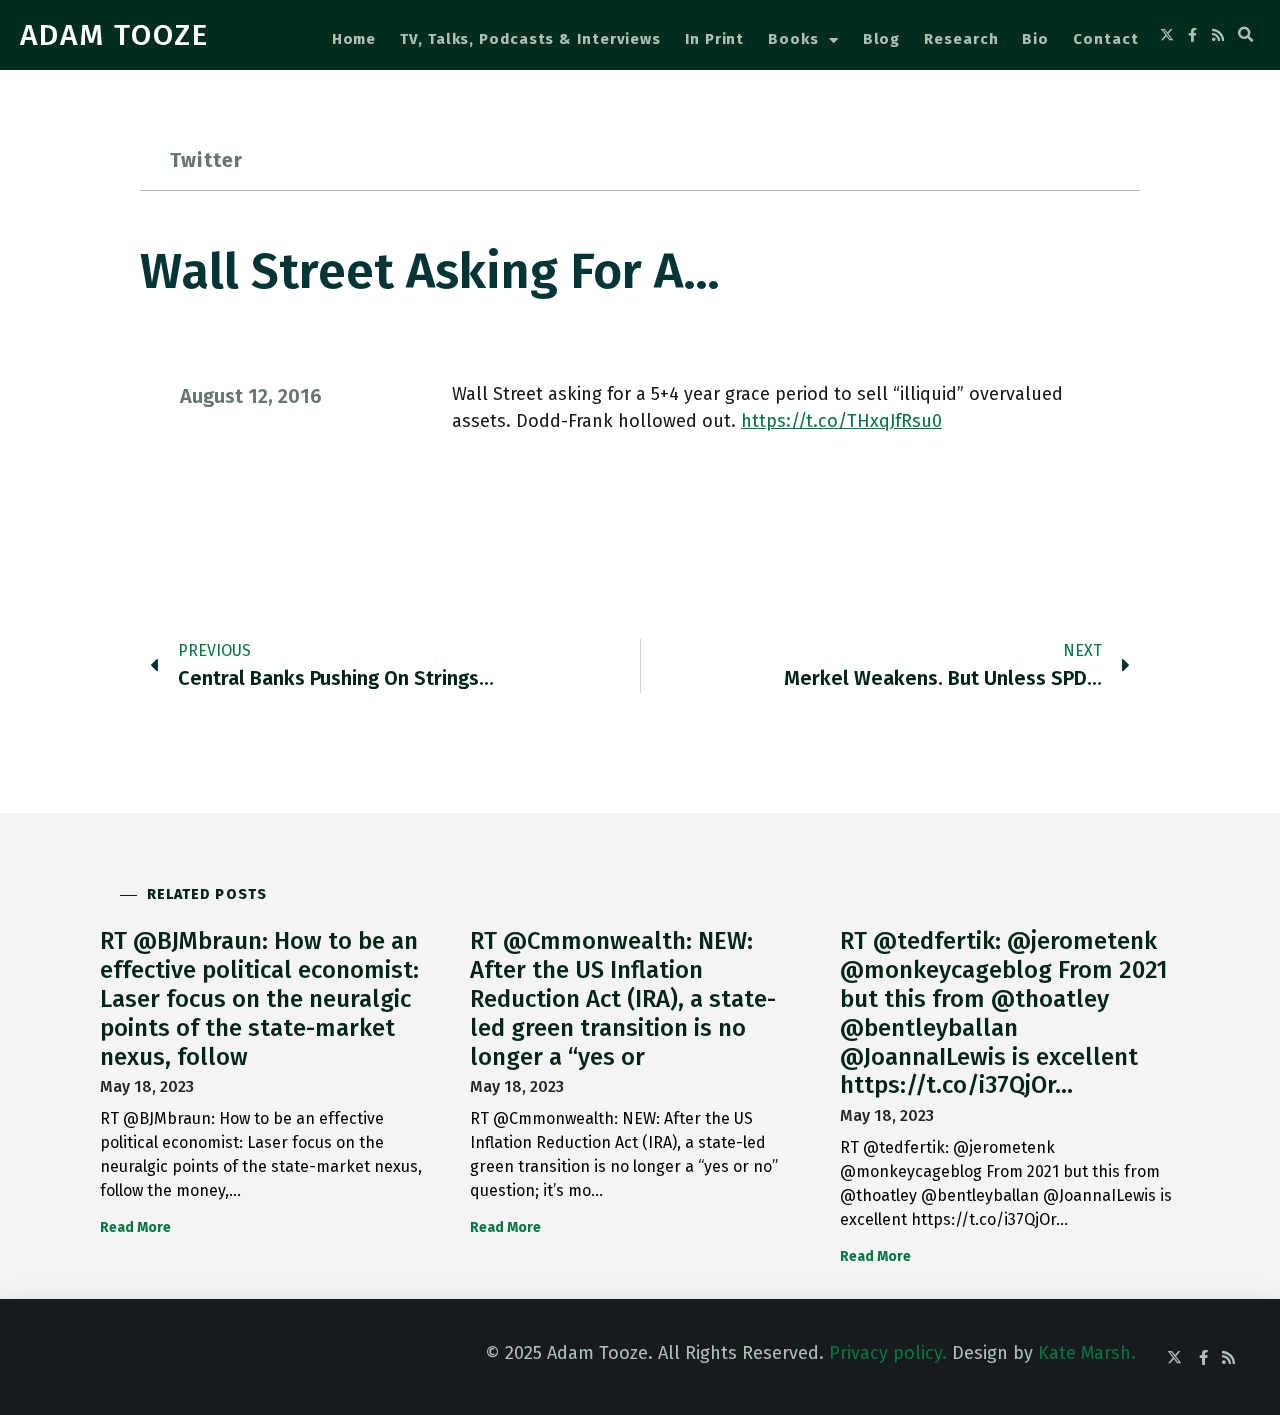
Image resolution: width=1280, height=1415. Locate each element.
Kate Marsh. (1087, 1353)
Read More (135, 1227)
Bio (1035, 39)
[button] (1246, 35)
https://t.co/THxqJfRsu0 (841, 421)
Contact (1105, 39)
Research (961, 39)
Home (354, 39)
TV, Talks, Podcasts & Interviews (530, 39)
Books (793, 39)
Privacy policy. (888, 1353)
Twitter (206, 160)
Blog (882, 39)
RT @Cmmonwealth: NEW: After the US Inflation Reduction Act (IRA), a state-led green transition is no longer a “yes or (623, 998)
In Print (714, 39)
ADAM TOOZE (114, 35)
